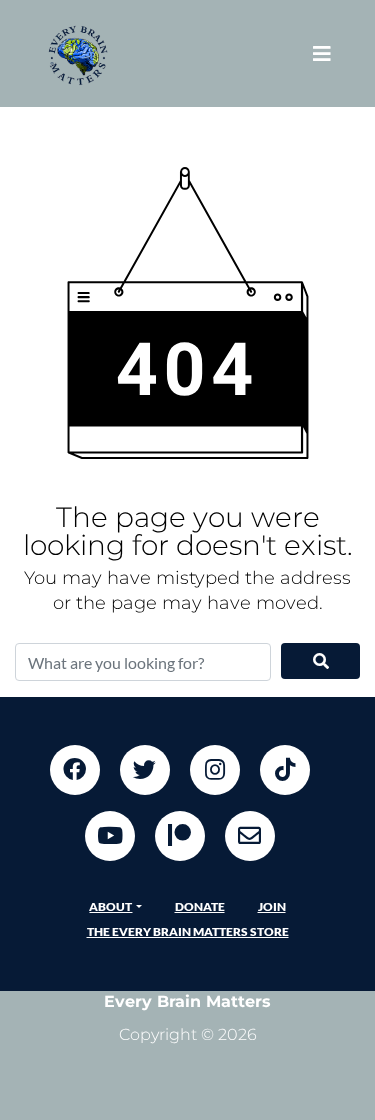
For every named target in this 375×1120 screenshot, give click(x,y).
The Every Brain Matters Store (188, 931)
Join (272, 906)
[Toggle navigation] (322, 53)
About (110, 906)
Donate (200, 906)
